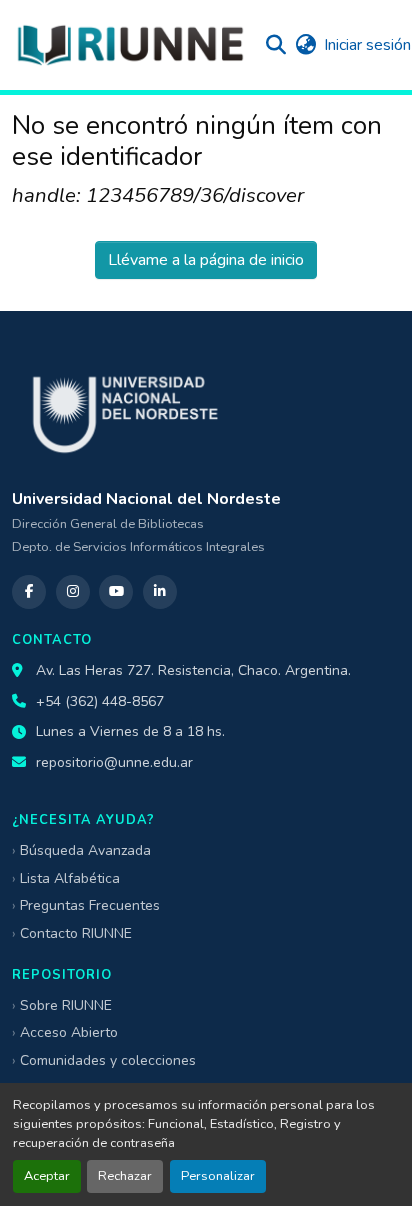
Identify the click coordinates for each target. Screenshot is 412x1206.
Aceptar (47, 1176)
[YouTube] (116, 592)
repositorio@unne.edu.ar (114, 762)
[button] (130, 45)
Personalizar (218, 1176)
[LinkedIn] (160, 592)
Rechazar (125, 1176)
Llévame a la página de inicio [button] (206, 260)
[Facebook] (29, 592)
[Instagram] (73, 592)
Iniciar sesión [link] (367, 45)
